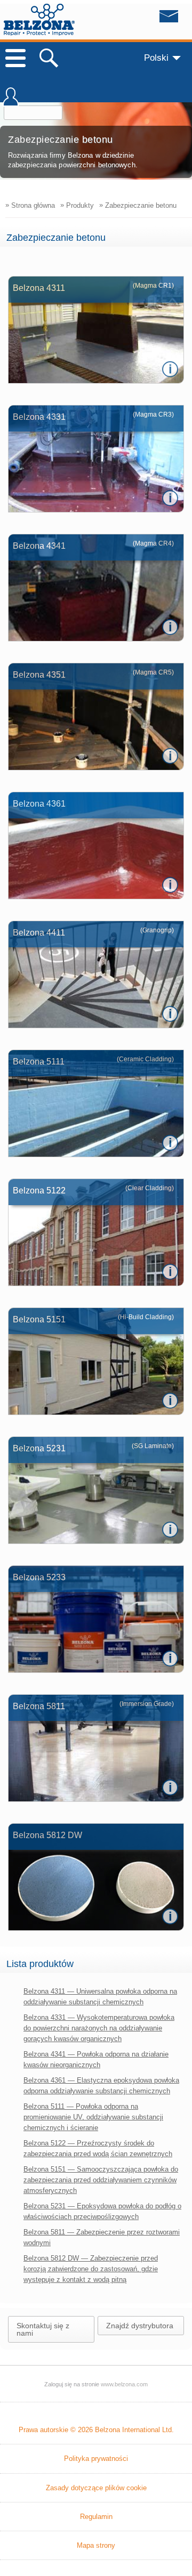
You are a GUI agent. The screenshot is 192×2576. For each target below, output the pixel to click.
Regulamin (96, 2517)
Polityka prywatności (96, 2459)
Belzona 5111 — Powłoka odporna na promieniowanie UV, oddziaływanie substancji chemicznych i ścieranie (93, 2117)
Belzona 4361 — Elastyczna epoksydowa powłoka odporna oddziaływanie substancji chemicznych (101, 2086)
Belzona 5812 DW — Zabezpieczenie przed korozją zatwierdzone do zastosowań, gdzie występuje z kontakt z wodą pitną (91, 2269)
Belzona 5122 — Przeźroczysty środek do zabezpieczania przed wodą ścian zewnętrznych (98, 2148)
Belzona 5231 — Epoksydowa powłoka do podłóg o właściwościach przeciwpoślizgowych (102, 2211)
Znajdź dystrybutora (140, 2326)
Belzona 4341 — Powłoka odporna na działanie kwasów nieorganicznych (96, 2059)
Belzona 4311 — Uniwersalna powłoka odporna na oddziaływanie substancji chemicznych (100, 1997)
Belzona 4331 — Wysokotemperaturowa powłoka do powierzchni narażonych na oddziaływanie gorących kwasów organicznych (99, 2028)
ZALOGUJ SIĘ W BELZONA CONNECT (11, 102)
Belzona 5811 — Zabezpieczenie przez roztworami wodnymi (102, 2237)
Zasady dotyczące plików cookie (96, 2488)
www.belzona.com (39, 20)
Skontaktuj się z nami (43, 2329)
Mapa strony (96, 2545)
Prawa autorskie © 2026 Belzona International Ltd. (96, 2430)
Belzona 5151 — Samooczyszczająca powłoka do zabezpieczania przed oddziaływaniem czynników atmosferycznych (101, 2180)
